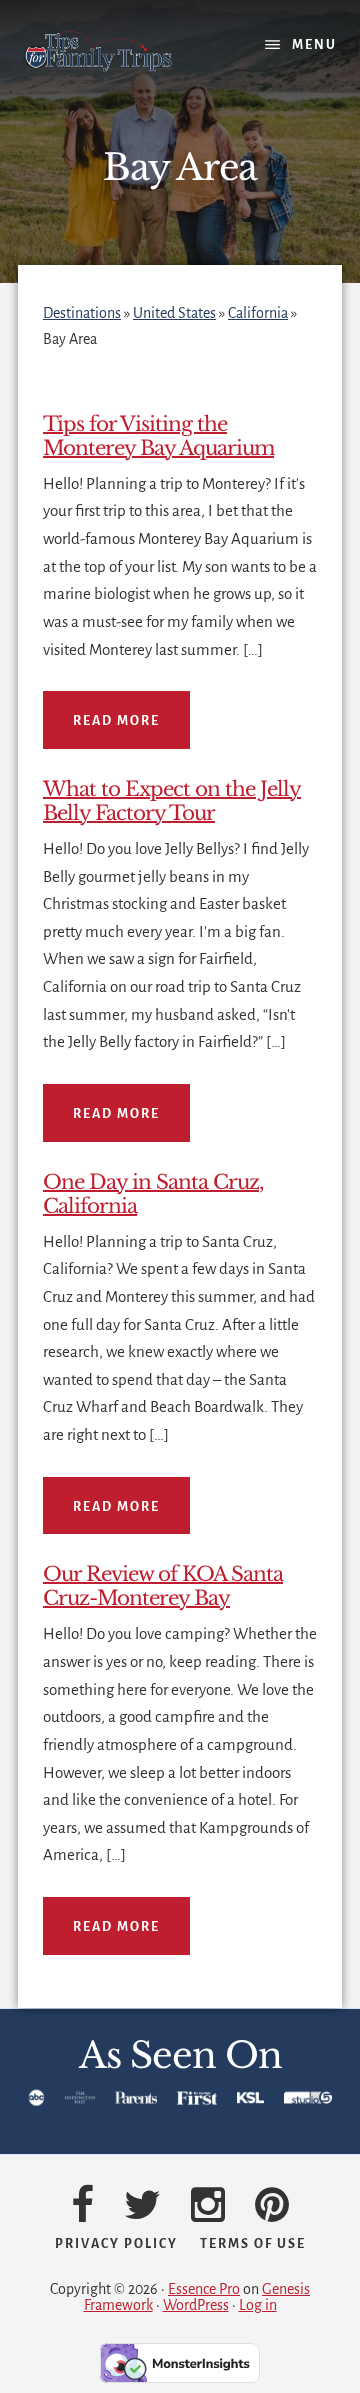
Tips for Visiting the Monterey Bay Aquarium (158, 436)
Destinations (82, 313)
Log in (258, 2305)
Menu (314, 45)
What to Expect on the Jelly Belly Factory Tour (172, 801)
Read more (116, 721)
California (258, 313)
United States (174, 313)
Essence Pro (204, 2289)
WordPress (196, 2305)
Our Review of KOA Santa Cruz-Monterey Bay (163, 1586)
